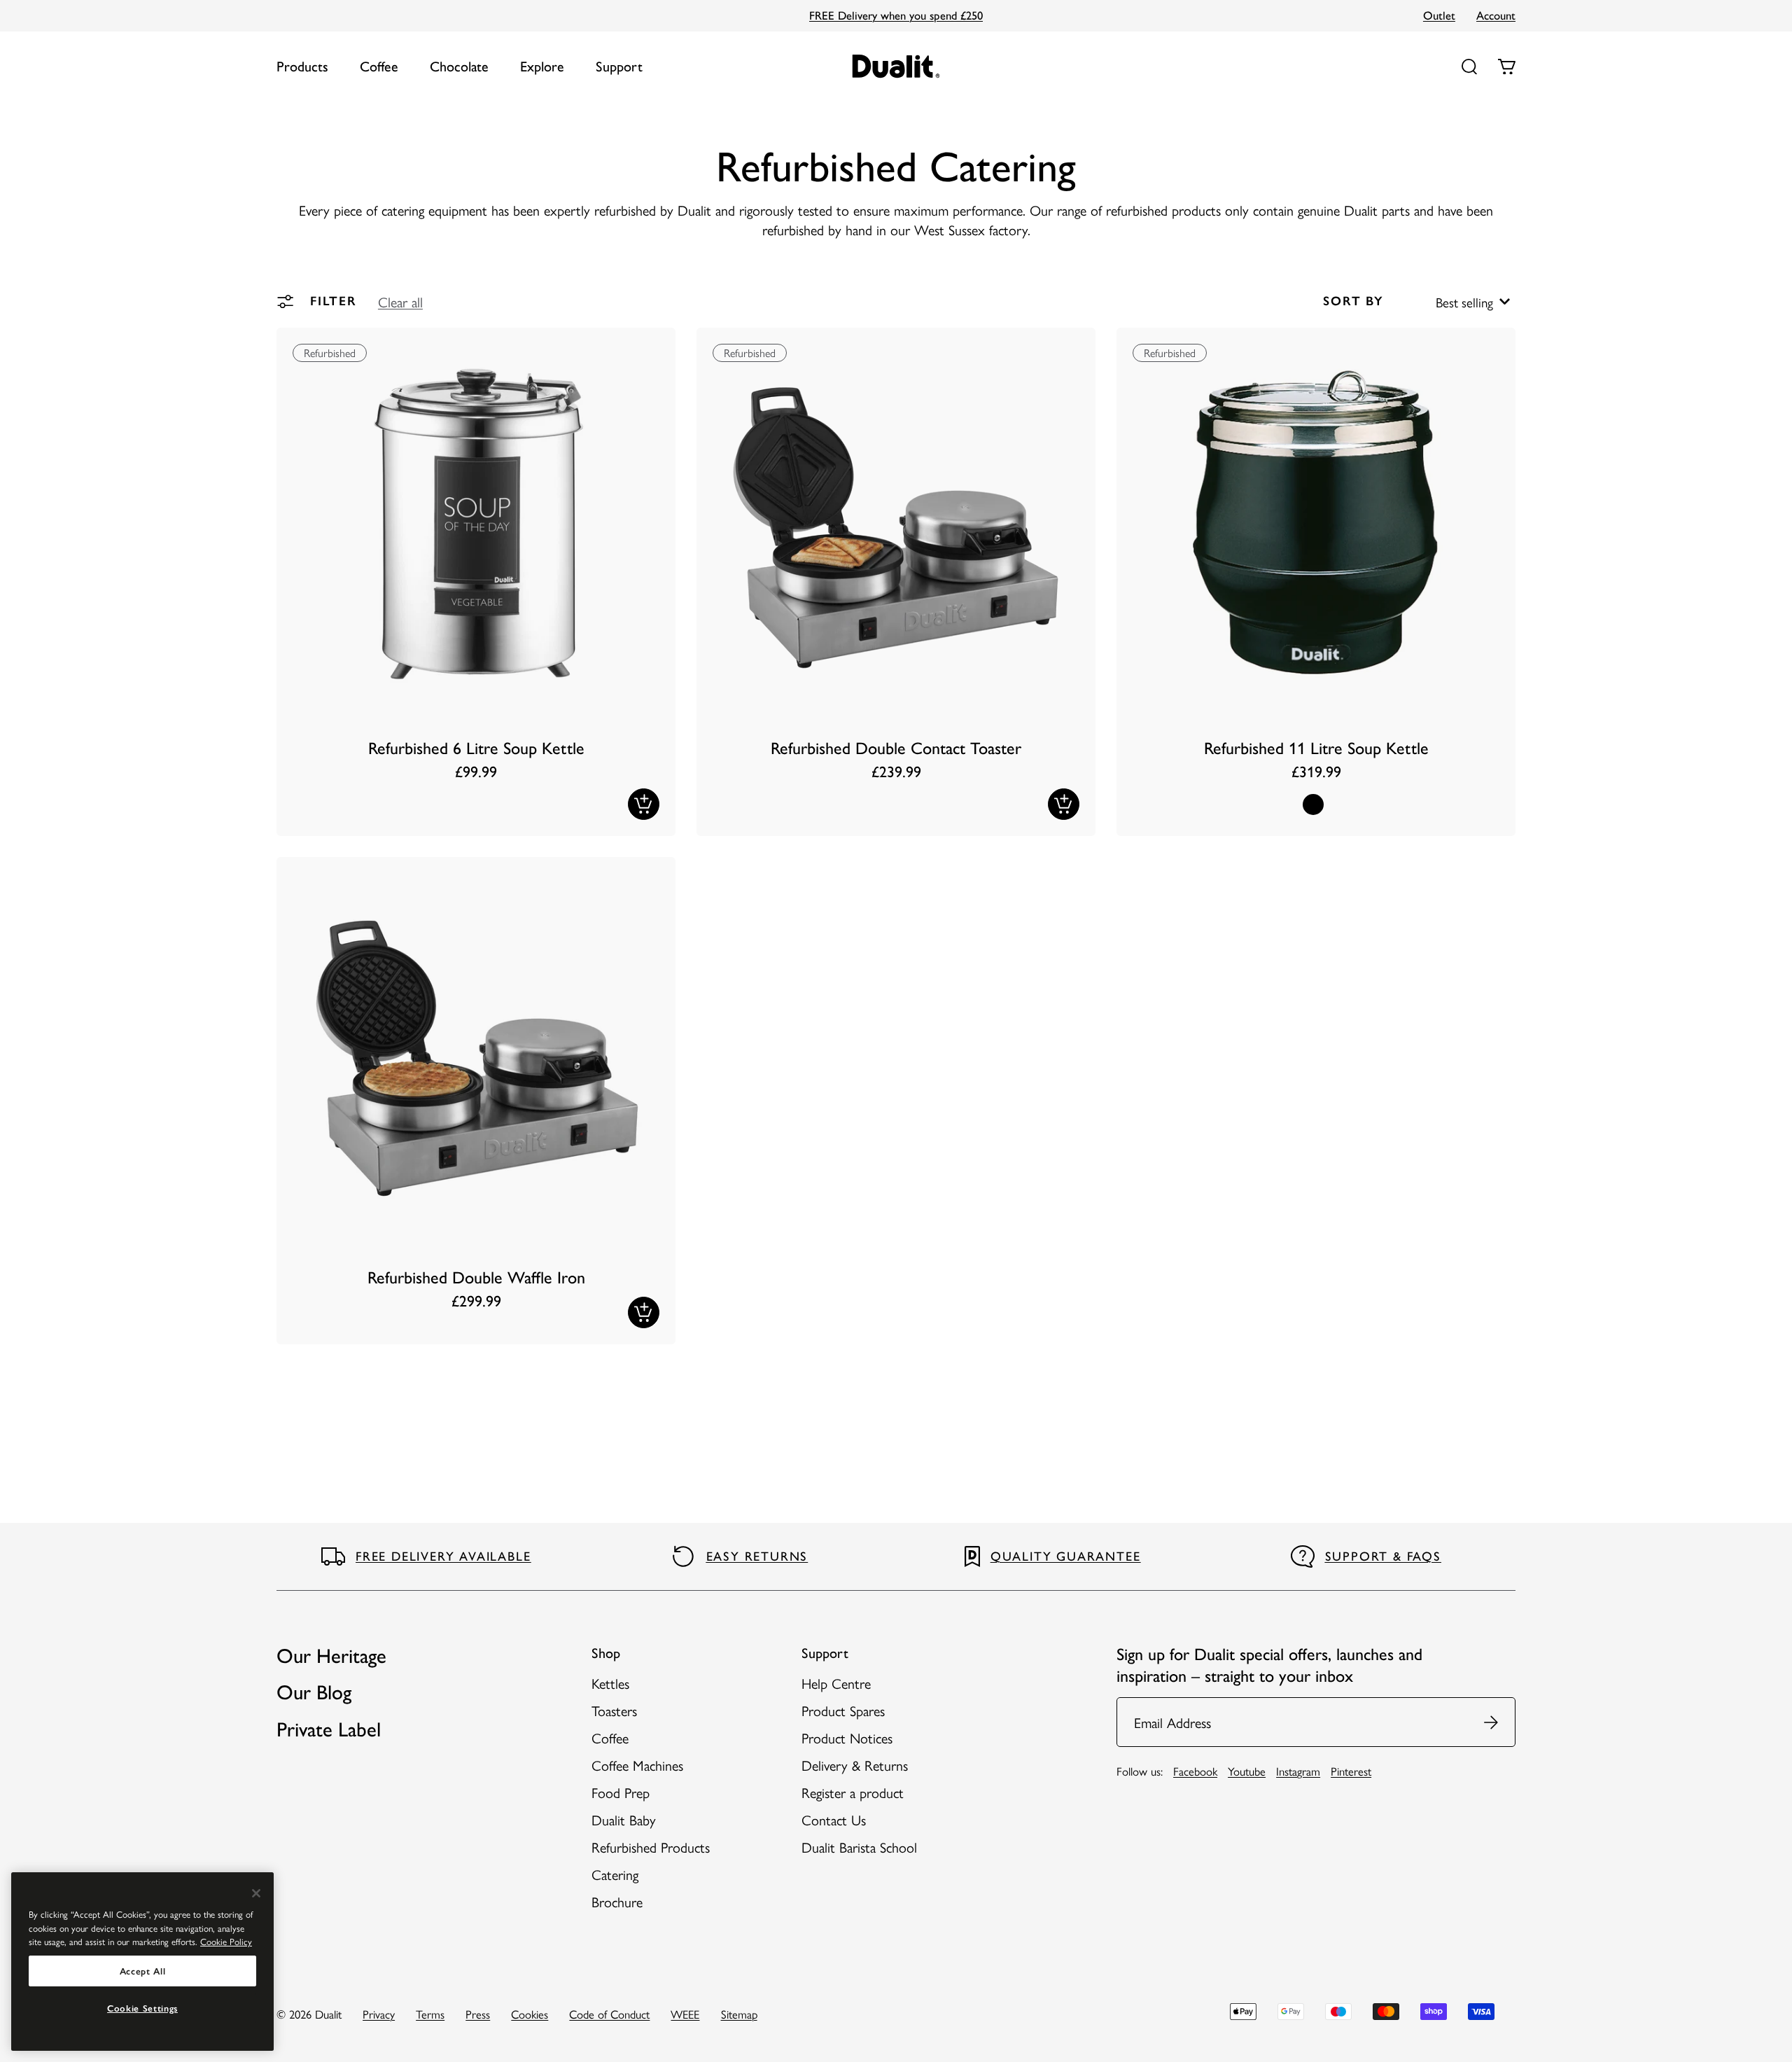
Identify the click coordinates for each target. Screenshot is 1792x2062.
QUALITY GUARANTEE (1066, 1556)
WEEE (685, 2014)
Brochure (617, 1901)
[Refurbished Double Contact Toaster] (896, 582)
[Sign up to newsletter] (1492, 1722)
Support (619, 67)
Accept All (143, 1971)
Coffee (379, 67)
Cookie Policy (226, 1941)
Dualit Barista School (859, 1847)
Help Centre (836, 1683)
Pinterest (1351, 1771)
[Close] (256, 1893)
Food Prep (621, 1792)
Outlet (1439, 15)
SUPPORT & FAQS (1383, 1556)
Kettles (610, 1683)
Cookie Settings (142, 2008)
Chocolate (459, 67)
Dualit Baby (624, 1819)
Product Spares (843, 1710)
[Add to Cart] (644, 804)
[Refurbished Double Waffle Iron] (476, 1101)
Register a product (853, 1792)
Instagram (1298, 1771)
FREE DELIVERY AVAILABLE (443, 1556)
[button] (400, 301)
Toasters (614, 1710)
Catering (615, 1874)
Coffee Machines (637, 1765)
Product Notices (847, 1737)
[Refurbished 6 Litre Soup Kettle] (476, 582)
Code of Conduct (609, 2014)
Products (302, 67)
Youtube (1247, 1771)
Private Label (329, 1729)
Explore (542, 67)
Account (1496, 15)
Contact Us (834, 1819)
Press (478, 2014)
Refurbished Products (651, 1847)
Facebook (1195, 1771)
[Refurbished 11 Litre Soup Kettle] (1316, 582)
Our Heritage (331, 1656)
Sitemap (739, 2014)
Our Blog (314, 1692)
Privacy (379, 2014)
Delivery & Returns (855, 1765)
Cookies (530, 2014)
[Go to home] (896, 66)
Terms (430, 2014)
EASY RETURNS (757, 1556)
